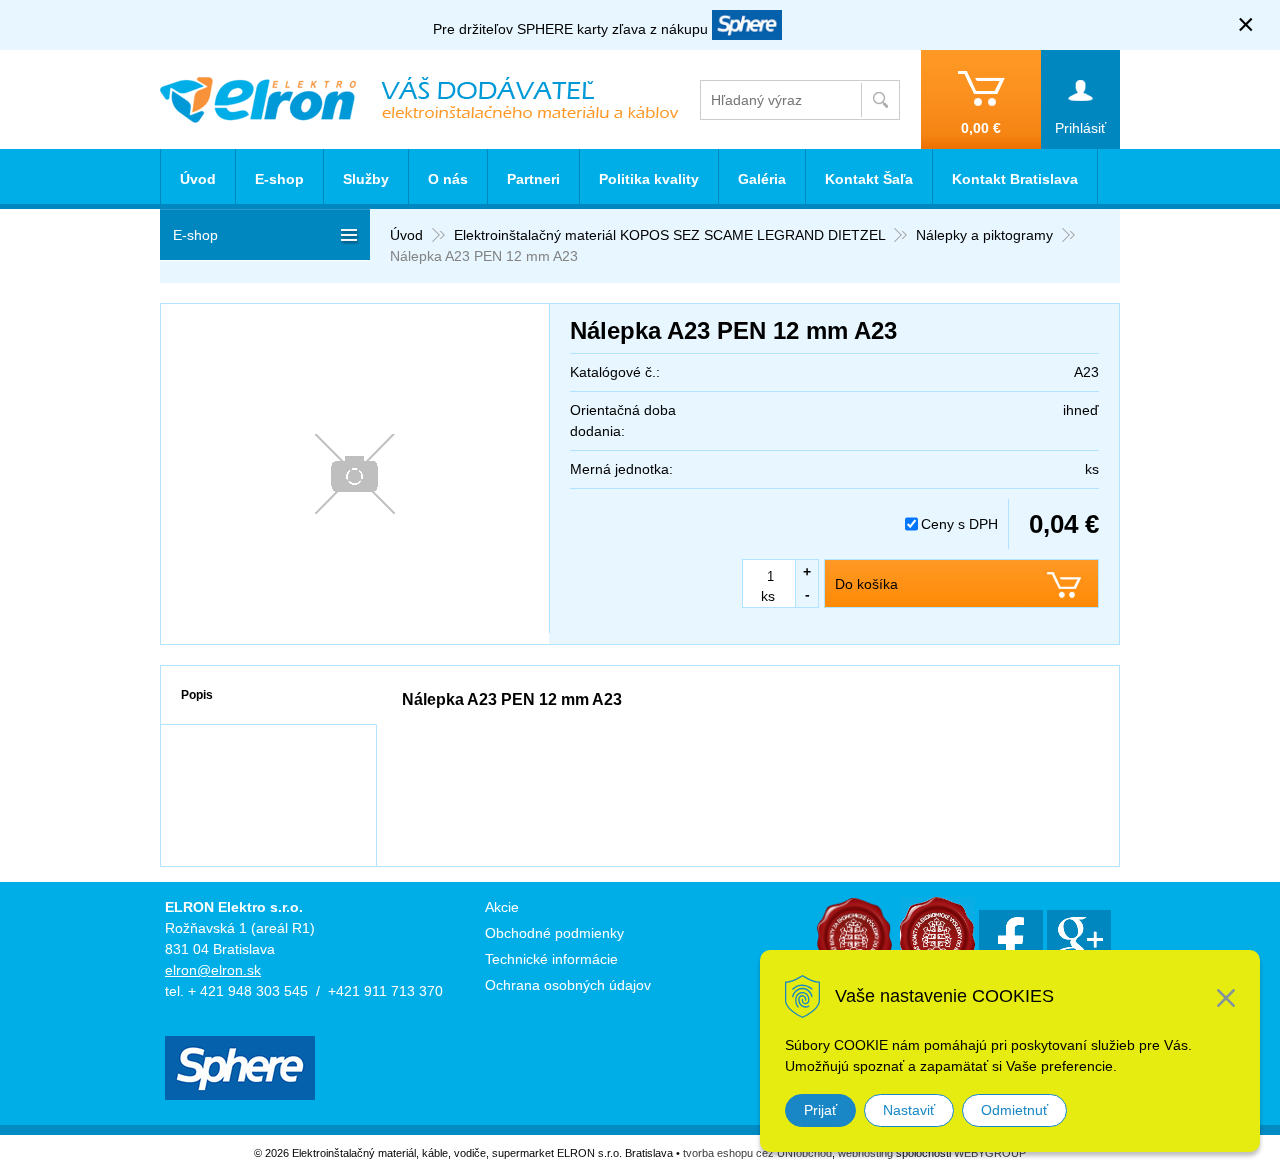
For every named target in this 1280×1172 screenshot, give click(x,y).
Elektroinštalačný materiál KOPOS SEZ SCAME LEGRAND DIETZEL (669, 235)
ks (768, 596)
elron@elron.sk (213, 970)
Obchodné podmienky (554, 933)
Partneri (533, 179)
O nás (448, 179)
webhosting (865, 1153)
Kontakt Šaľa (869, 179)
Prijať (820, 1110)
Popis (197, 695)
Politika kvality (649, 179)
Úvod (406, 235)
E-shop (279, 179)
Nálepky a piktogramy (984, 235)
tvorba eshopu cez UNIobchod (757, 1153)
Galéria (762, 179)
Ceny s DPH (959, 524)
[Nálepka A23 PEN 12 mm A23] (355, 474)
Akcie (502, 907)
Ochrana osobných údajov (568, 985)
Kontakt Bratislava (1015, 179)
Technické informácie (551, 959)
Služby (366, 179)
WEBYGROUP (990, 1153)
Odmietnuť (1014, 1110)
